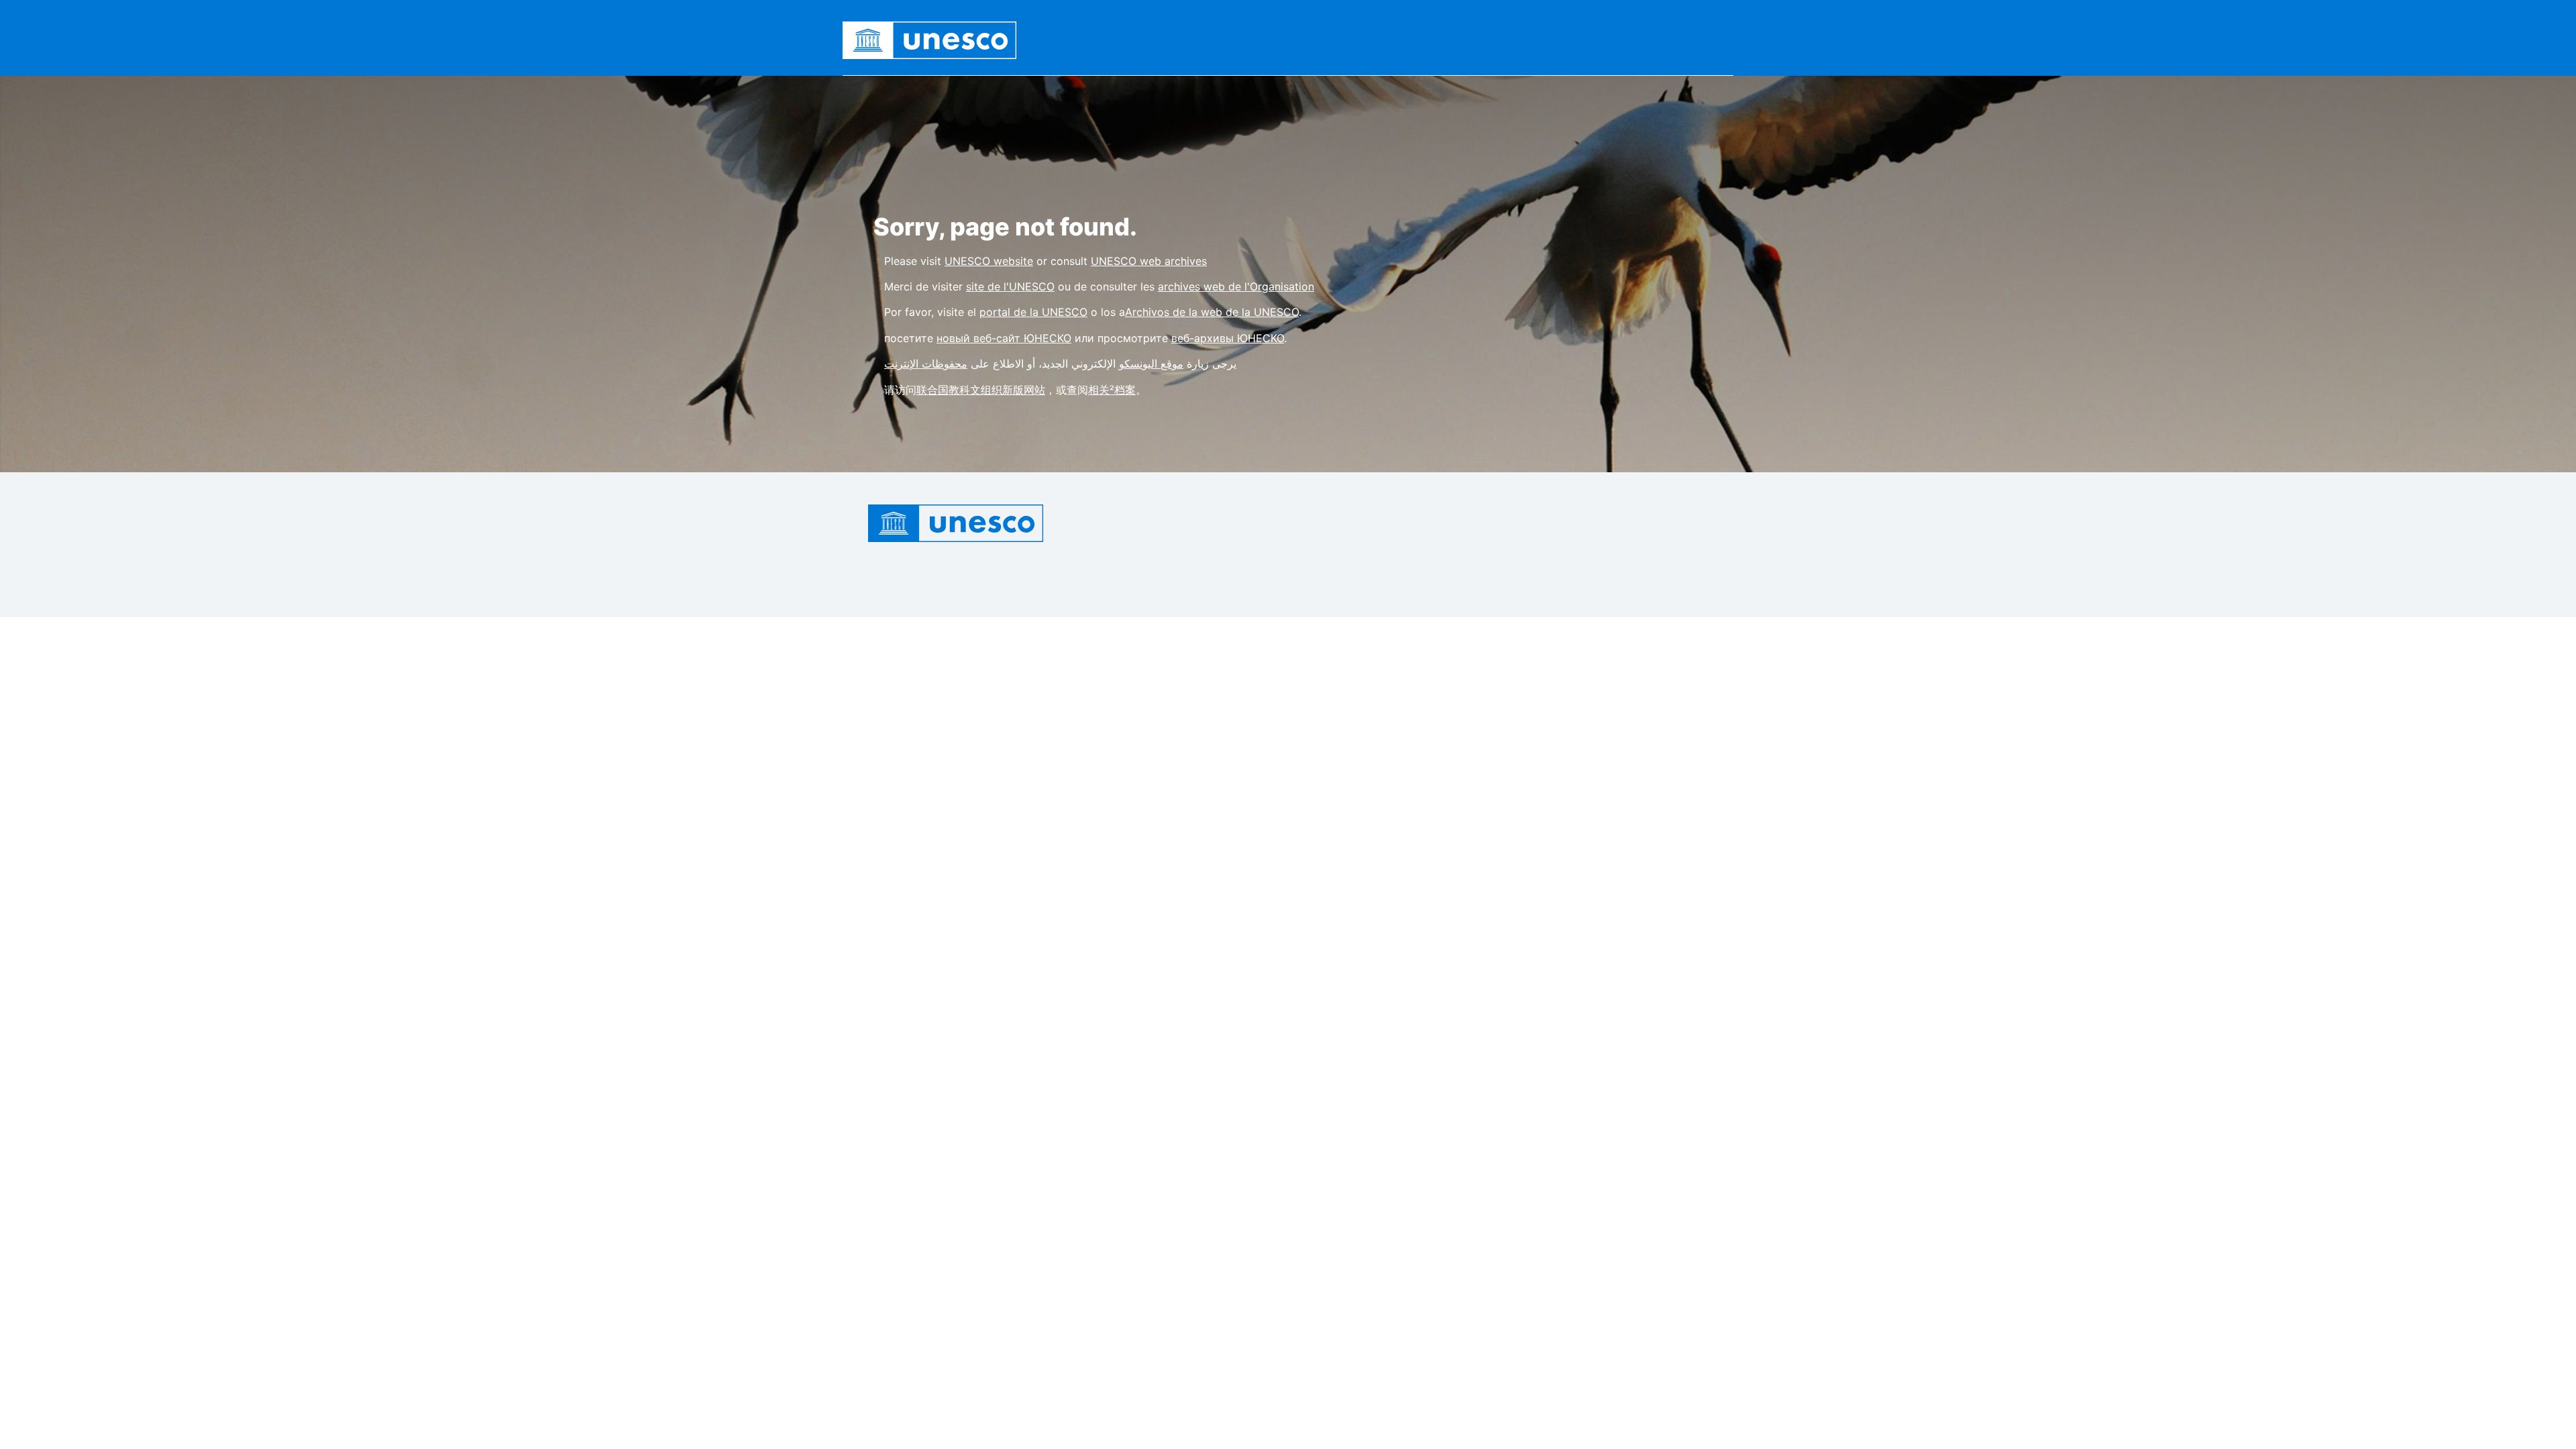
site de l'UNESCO (1010, 286)
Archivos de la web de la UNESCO (1212, 312)
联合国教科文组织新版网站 (981, 390)
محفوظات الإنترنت (926, 364)
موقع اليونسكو (1151, 364)
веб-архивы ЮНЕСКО (1228, 338)
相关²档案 (1112, 390)
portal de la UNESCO (1033, 312)
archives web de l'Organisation (1236, 286)
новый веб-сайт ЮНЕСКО (1004, 338)
